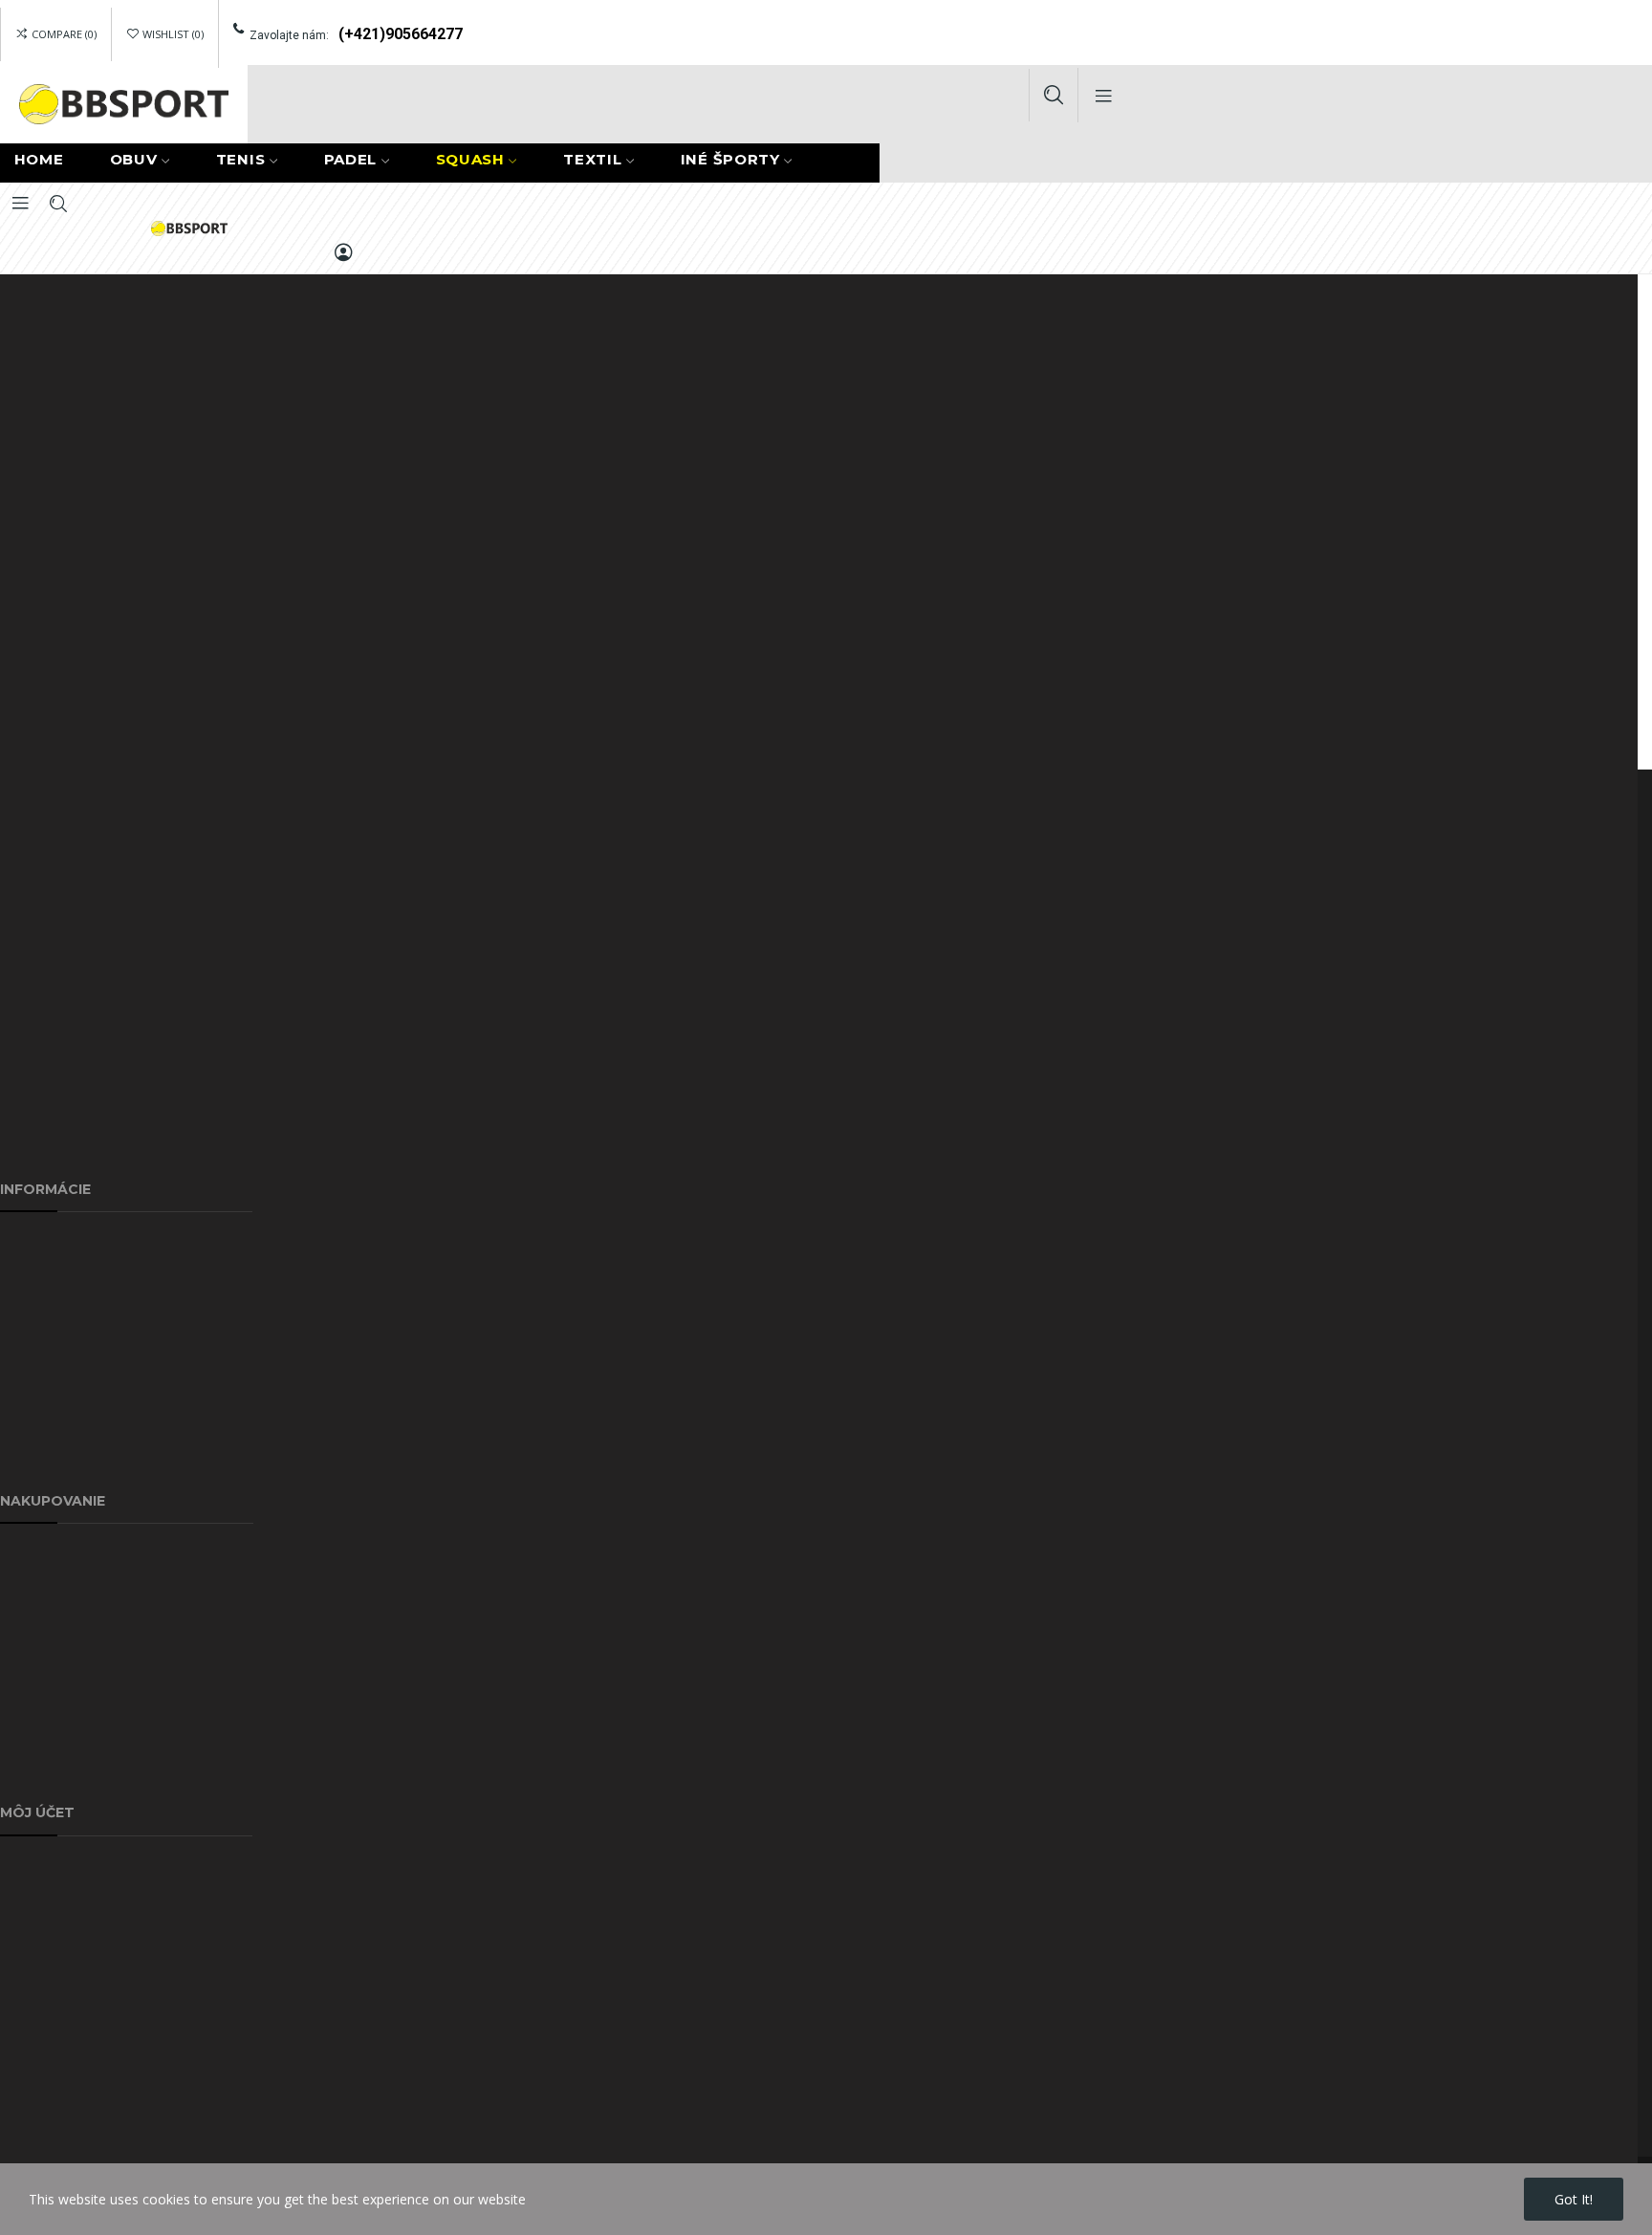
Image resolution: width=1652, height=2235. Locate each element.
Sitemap (25, 1417)
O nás (18, 1285)
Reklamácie (35, 1553)
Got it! (1574, 2199)
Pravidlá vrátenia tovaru (73, 2085)
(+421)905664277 (401, 34)
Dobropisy (32, 1953)
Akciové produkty (53, 1597)
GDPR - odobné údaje (68, 2041)
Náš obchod (38, 1461)
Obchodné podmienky (68, 1773)
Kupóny (23, 1997)
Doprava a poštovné (64, 1241)
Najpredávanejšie (54, 1685)
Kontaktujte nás (49, 1373)
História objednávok (62, 1910)
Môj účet (28, 1729)
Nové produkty (46, 1641)
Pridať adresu (41, 1866)
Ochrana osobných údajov (81, 1329)
